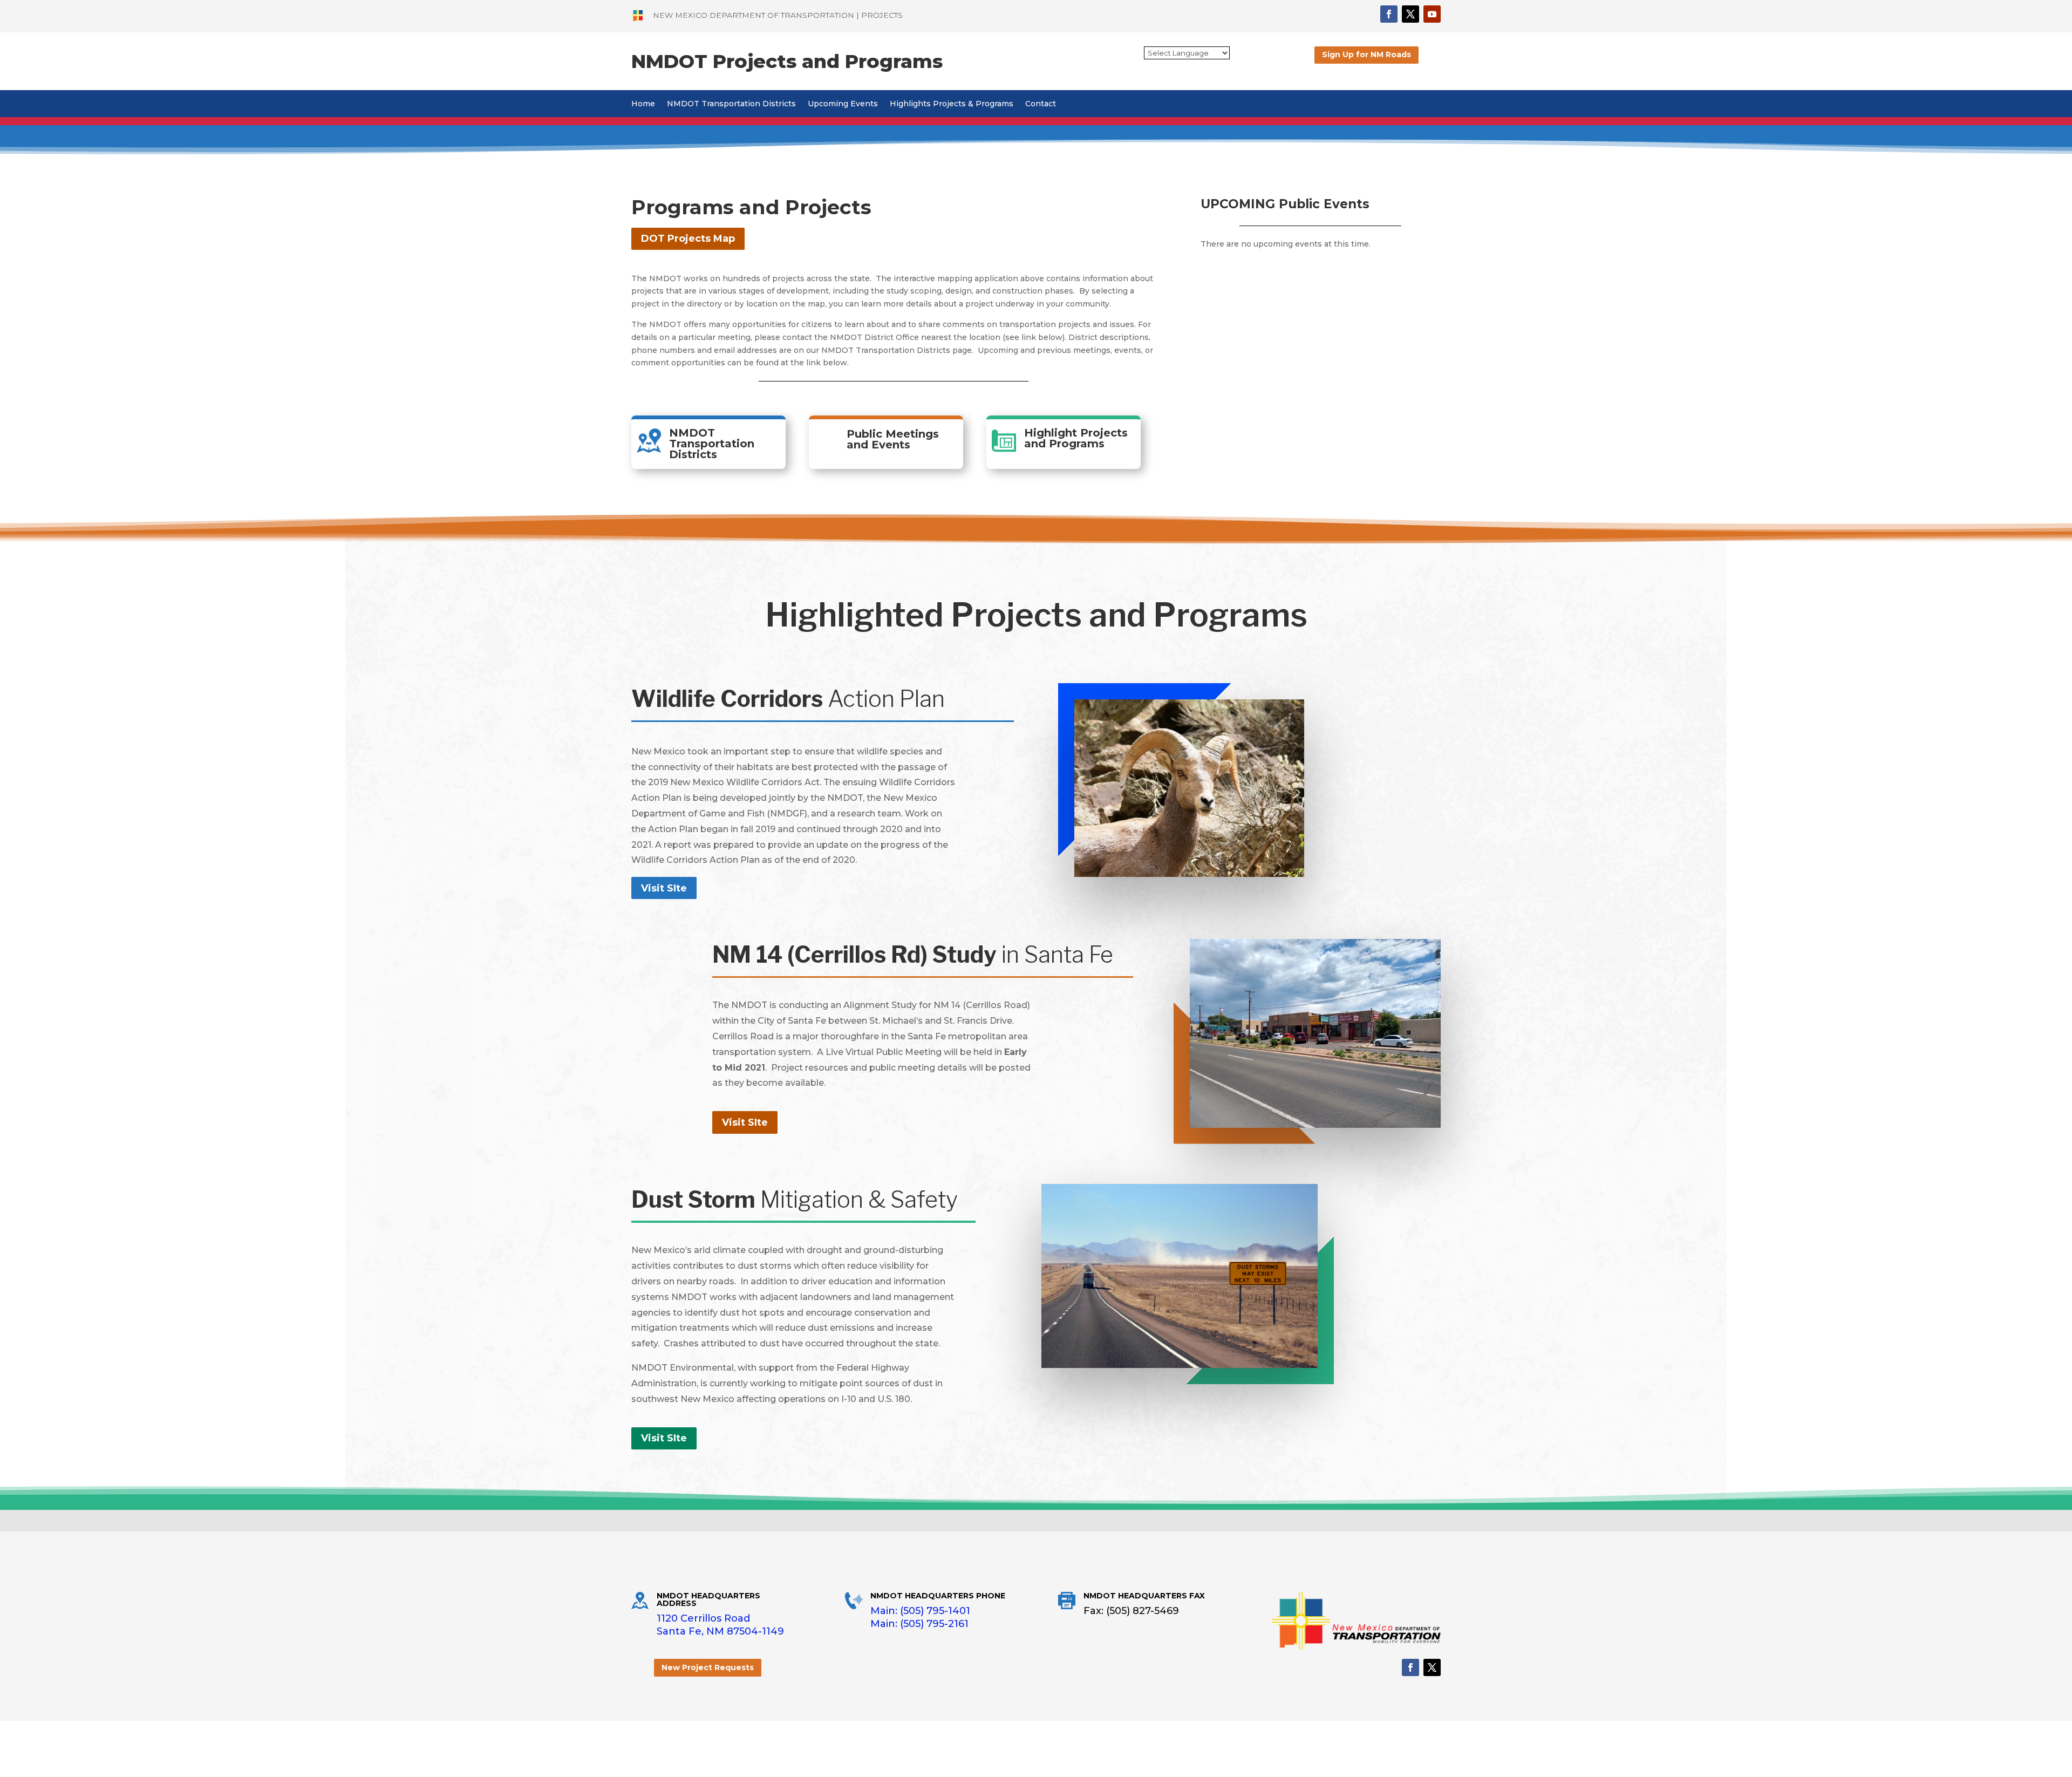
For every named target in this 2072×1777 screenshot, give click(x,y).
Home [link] (643, 104)
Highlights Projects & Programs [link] (952, 104)
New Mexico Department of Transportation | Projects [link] (778, 15)
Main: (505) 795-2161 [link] (919, 1624)
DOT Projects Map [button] (688, 239)
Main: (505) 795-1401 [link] (920, 1611)
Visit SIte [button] (664, 888)
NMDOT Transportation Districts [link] (731, 104)
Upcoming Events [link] (843, 104)
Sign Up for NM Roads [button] (1366, 55)
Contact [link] (1041, 104)
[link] (638, 15)
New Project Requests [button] (708, 1667)
